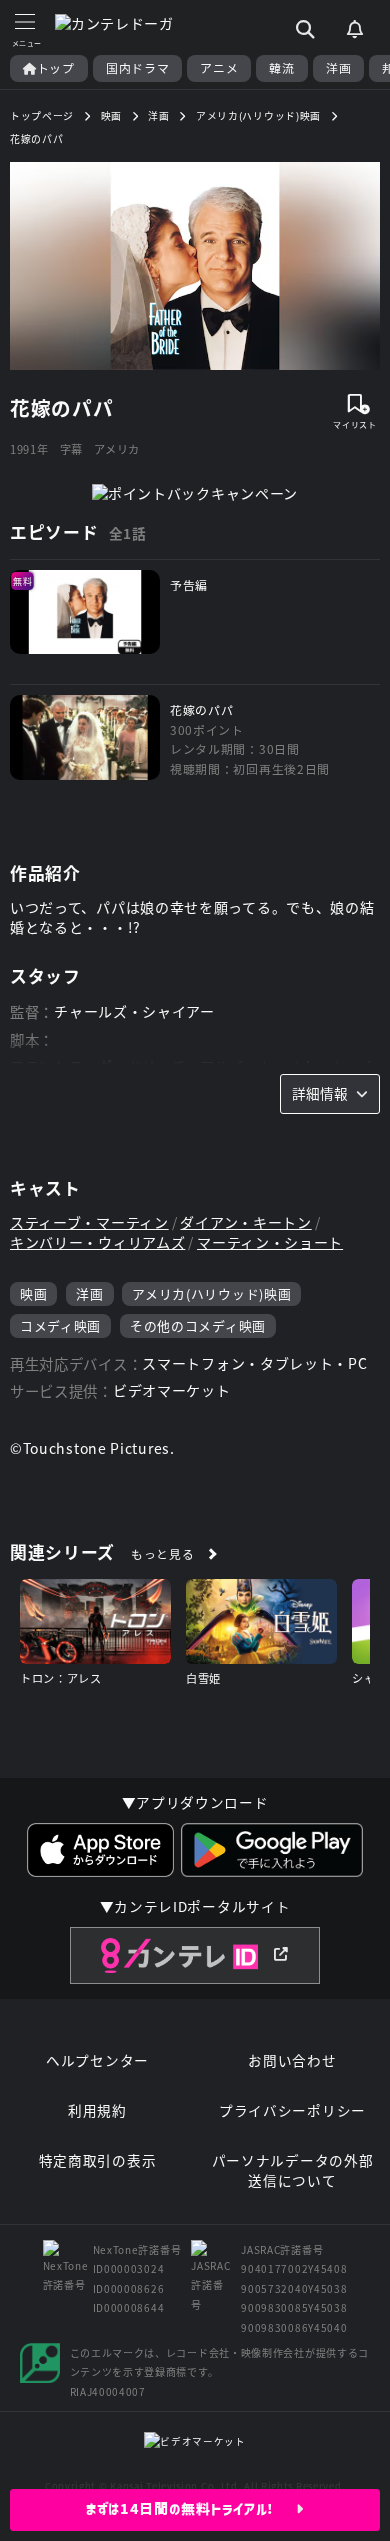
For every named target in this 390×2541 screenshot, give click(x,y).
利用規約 (97, 2110)
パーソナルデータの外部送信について (293, 2170)
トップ (56, 68)
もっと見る (163, 1553)
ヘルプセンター (97, 2060)
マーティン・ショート (270, 1242)
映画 (33, 1293)
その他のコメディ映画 (198, 1325)
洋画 (338, 68)
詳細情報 (320, 1093)
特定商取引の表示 (98, 2160)
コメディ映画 (60, 1325)
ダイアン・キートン (245, 1222)
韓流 (281, 68)
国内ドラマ (138, 68)
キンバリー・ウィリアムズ (97, 1242)
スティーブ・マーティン (89, 1222)
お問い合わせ (292, 2060)
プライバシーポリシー (292, 2110)
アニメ (219, 68)
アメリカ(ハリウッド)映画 (211, 1293)
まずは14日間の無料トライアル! (191, 2509)
